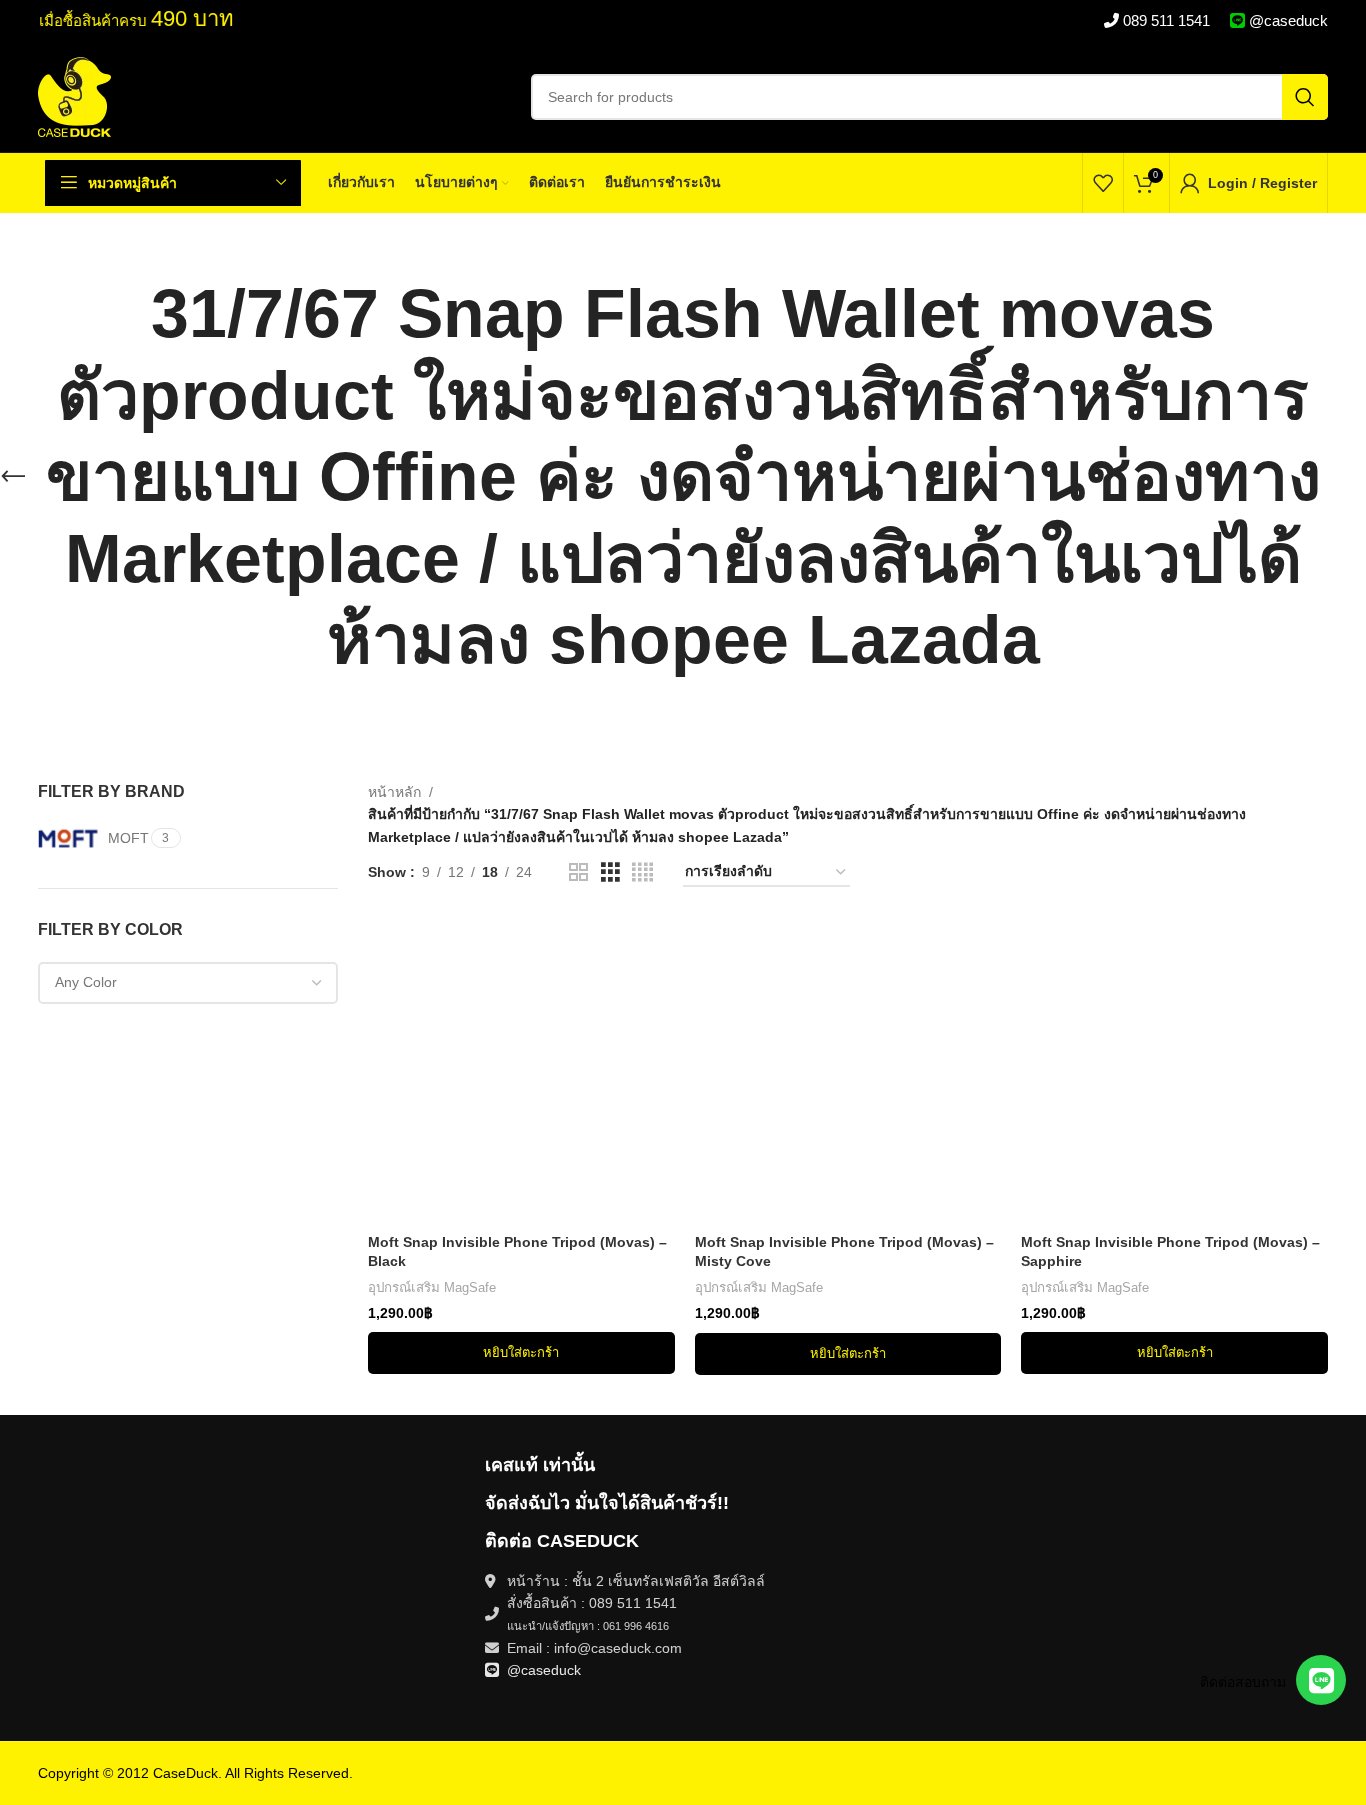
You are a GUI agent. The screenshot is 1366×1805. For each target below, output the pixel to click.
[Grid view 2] (578, 872)
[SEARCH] (1305, 97)
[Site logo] (74, 96)
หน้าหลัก (394, 792)
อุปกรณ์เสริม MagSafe (432, 1287)
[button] (521, 1353)
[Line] (1321, 1680)
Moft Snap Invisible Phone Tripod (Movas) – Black (517, 1252)
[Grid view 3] (610, 872)
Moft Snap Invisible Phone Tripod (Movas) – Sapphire (1170, 1252)
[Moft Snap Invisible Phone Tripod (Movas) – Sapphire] (1174, 1070)
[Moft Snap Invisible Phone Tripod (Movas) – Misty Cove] (848, 1070)
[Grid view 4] (642, 872)
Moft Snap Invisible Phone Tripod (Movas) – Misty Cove (844, 1252)
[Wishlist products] (1103, 183)
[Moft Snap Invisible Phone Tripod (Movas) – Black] (521, 1070)
